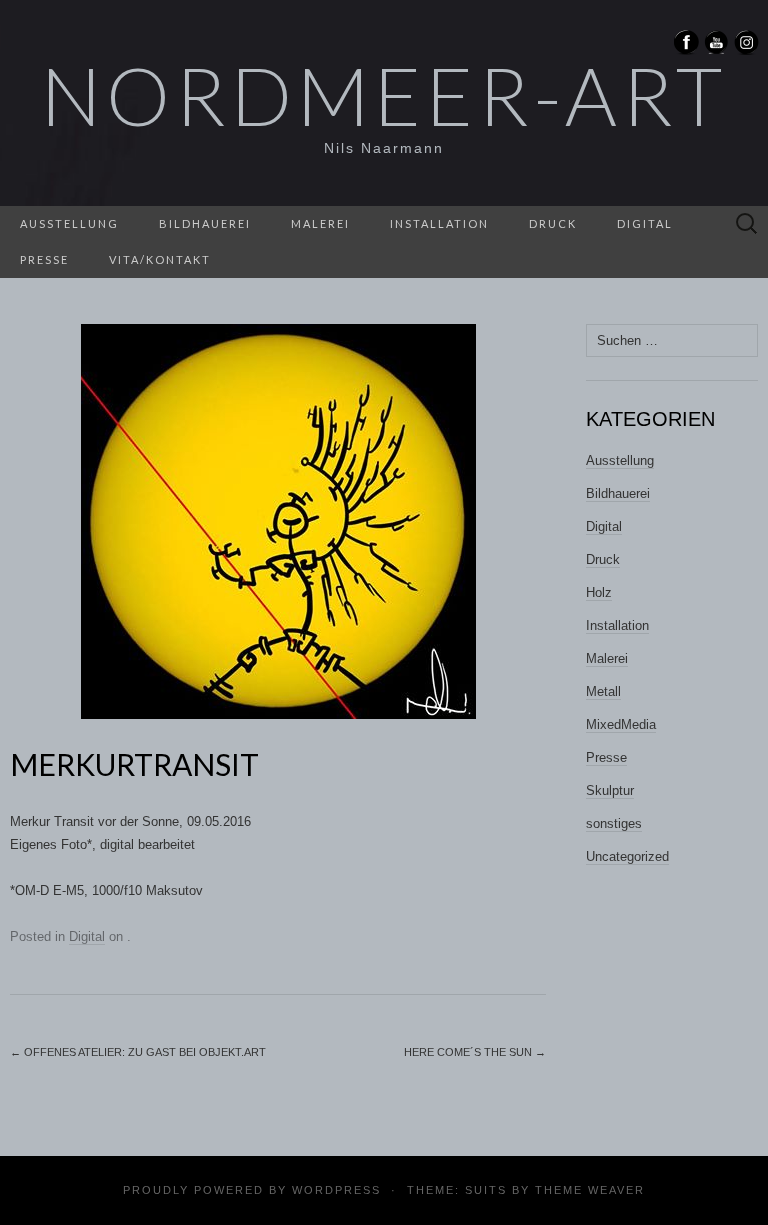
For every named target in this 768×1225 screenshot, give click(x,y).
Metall (603, 691)
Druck (553, 223)
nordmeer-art (384, 95)
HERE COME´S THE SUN (475, 1052)
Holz (599, 592)
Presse (44, 259)
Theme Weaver (590, 1190)
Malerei (320, 223)
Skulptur (610, 790)
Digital (645, 223)
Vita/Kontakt (160, 259)
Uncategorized (627, 856)
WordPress (336, 1190)
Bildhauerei (205, 223)
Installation (439, 223)
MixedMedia (621, 724)
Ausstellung (69, 223)
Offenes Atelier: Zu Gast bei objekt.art (138, 1052)
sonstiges (614, 823)
